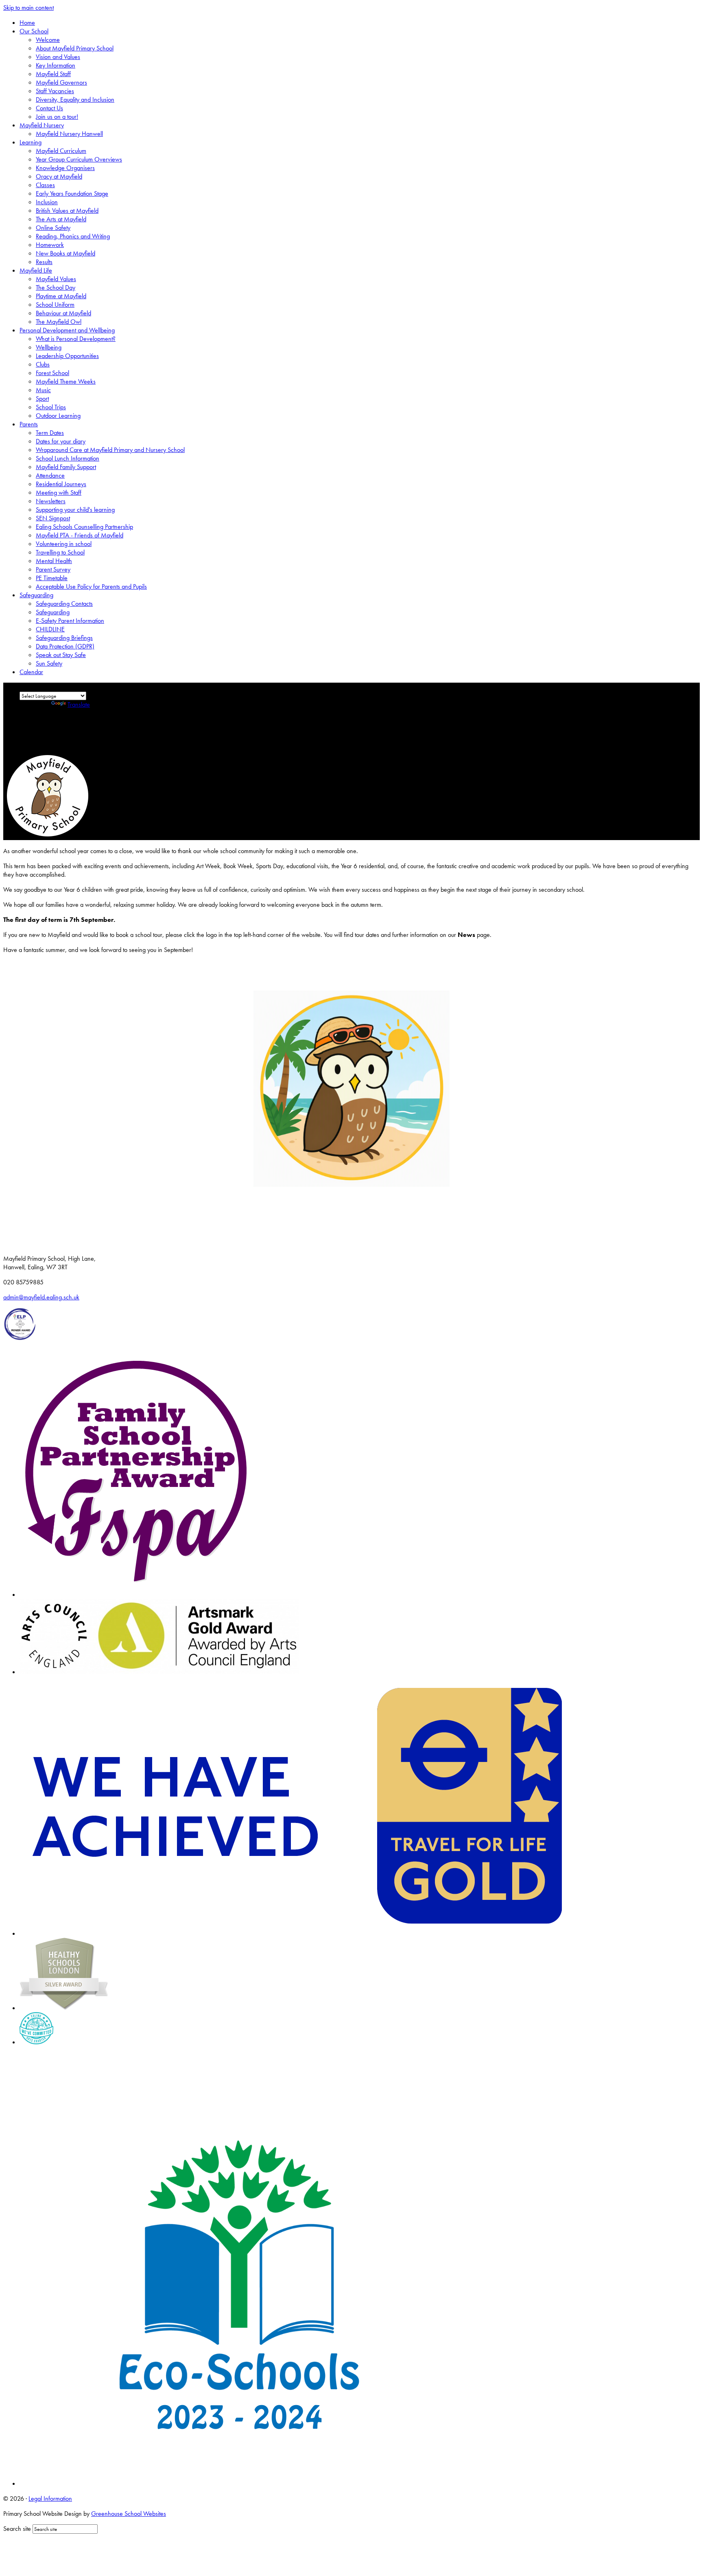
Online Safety (53, 228)
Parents (29, 424)
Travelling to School (60, 552)
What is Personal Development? (76, 339)
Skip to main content (28, 8)
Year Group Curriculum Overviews (79, 159)
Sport (42, 398)
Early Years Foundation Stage (72, 193)
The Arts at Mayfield (61, 219)
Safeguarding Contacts (64, 604)
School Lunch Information (68, 458)
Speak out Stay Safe (61, 655)
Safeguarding (36, 595)
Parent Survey (53, 569)
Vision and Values (58, 57)
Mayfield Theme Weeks (66, 381)
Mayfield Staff (53, 74)
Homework (50, 245)
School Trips (51, 407)
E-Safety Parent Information (70, 621)
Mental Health (54, 561)
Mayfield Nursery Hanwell (69, 134)
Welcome (48, 40)
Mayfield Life (36, 270)
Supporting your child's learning (75, 510)
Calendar (31, 672)
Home (27, 23)
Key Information (56, 65)
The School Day (56, 287)
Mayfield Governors (61, 82)
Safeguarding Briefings (64, 638)
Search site (17, 2529)
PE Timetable (52, 578)
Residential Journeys (61, 484)
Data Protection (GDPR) (65, 646)
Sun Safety (49, 663)
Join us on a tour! (57, 117)
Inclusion (47, 202)
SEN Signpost (53, 518)
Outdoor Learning (58, 416)
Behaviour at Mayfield (63, 313)
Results (44, 262)
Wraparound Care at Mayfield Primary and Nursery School (110, 450)
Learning (31, 142)
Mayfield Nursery (42, 125)
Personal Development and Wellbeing (67, 330)
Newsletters (51, 501)
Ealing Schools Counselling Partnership (84, 527)
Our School (34, 31)
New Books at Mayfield (65, 253)
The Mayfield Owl (59, 322)
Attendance (50, 475)
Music (43, 390)
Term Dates (50, 433)
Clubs (43, 364)
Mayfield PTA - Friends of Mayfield (80, 535)
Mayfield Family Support (66, 467)
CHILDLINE (50, 629)
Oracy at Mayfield (59, 176)
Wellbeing (49, 347)
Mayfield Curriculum (61, 151)
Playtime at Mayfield (61, 296)
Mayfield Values (56, 279)
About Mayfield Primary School (75, 48)
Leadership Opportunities (67, 356)
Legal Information (50, 2499)
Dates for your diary (61, 441)
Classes (45, 185)
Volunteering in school (64, 544)
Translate (79, 704)
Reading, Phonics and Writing (73, 236)
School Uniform (55, 305)
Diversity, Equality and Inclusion (75, 99)
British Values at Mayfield (67, 211)
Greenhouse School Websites (129, 2514)
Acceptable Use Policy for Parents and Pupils (91, 586)
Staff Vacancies (55, 91)
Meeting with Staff (59, 492)
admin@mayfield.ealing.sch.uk (41, 1297)
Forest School (52, 373)
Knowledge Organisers (65, 168)
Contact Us (49, 108)
